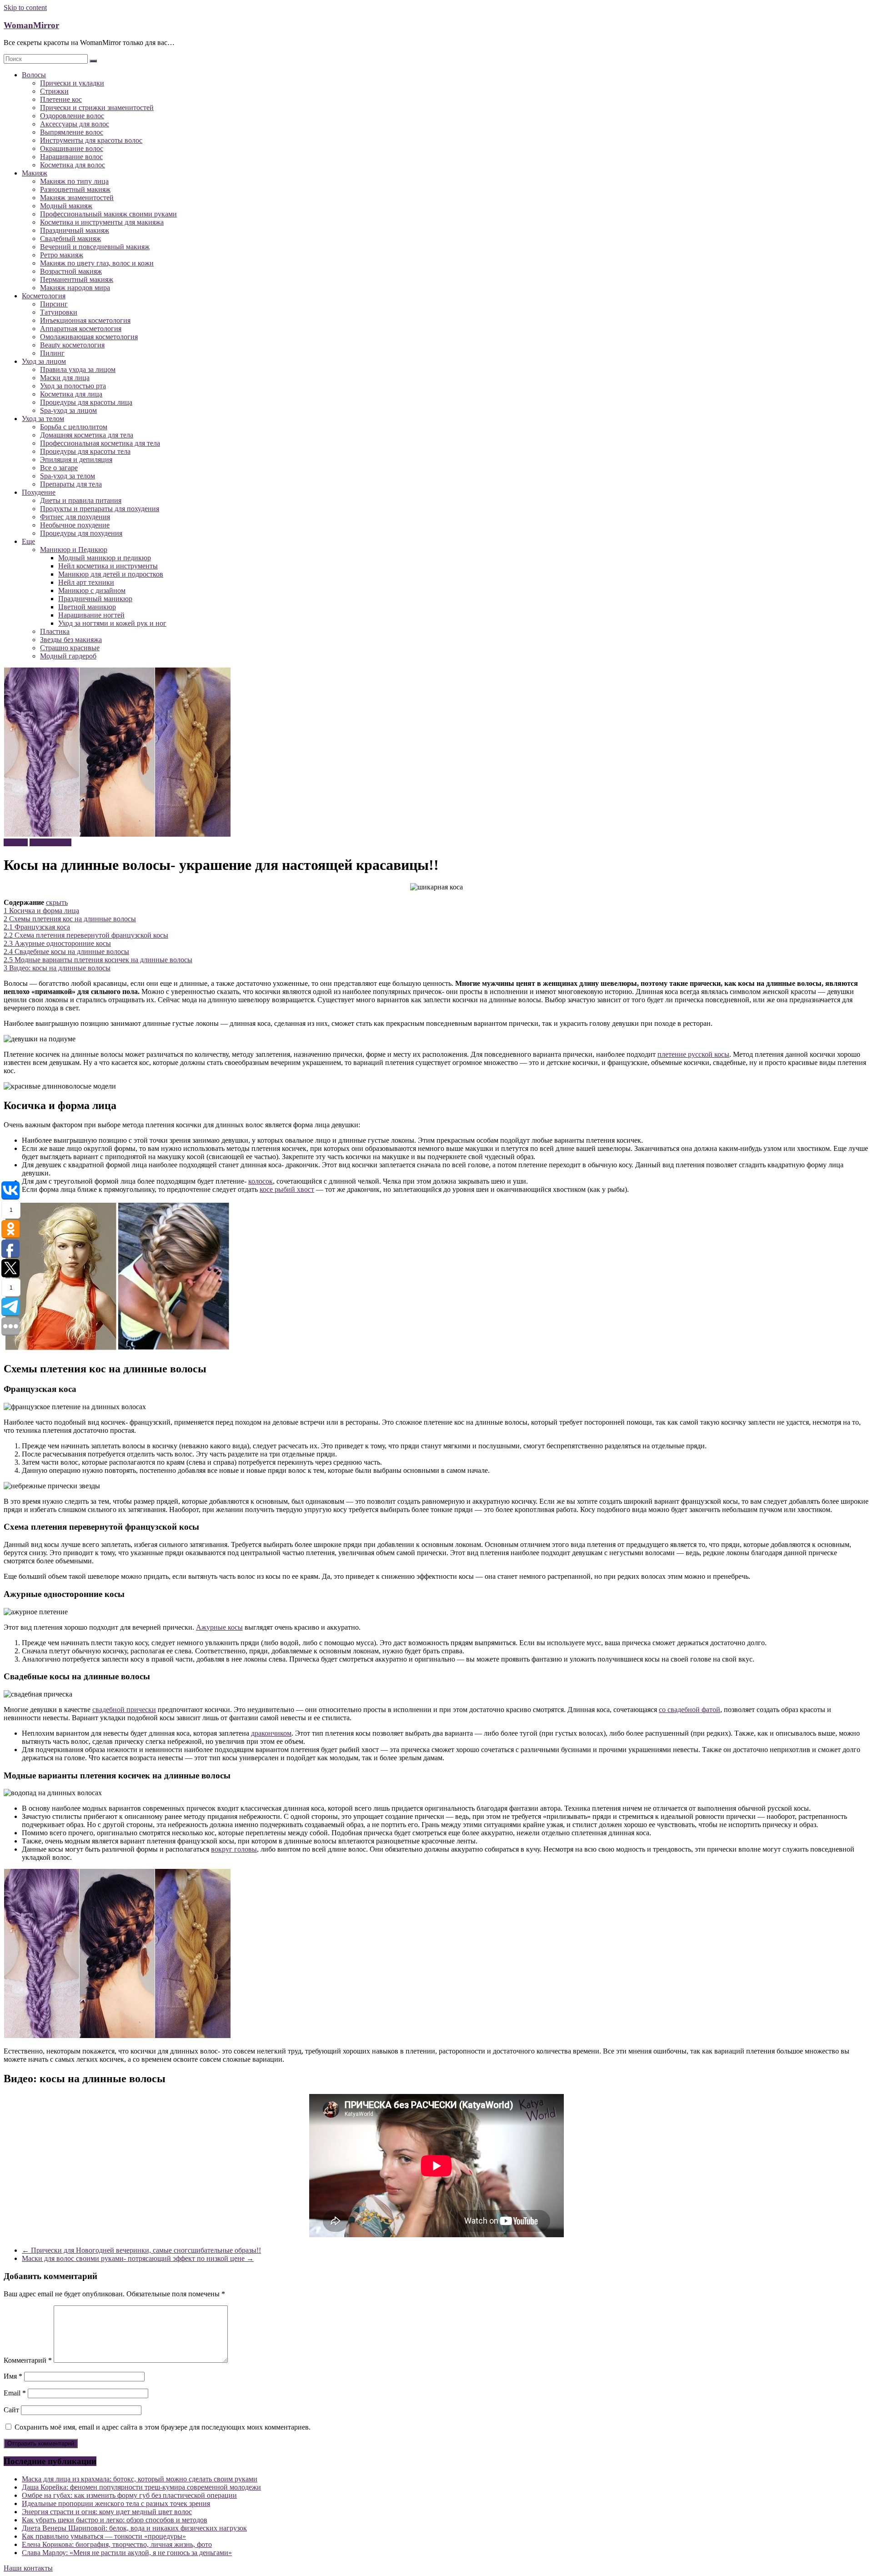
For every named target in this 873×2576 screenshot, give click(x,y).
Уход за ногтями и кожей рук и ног (112, 623)
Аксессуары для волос (75, 124)
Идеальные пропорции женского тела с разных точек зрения (116, 2503)
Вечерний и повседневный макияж (95, 247)
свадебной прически (124, 1710)
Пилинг (52, 353)
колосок (261, 1181)
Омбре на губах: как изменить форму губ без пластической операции (129, 2495)
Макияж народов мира (75, 288)
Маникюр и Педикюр (74, 550)
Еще (28, 541)
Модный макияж (66, 206)
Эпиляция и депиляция (76, 459)
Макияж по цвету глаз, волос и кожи (97, 263)
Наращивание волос (71, 157)
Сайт (11, 2410)
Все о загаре (59, 468)
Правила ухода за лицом (78, 369)
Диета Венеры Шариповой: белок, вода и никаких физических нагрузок (134, 2528)
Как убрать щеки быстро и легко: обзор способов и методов (115, 2520)
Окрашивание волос (72, 148)
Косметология (44, 296)
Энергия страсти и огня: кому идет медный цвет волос (107, 2512)
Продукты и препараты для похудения (100, 509)
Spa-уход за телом (68, 476)
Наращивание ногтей (91, 615)
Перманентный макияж (77, 279)
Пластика (55, 631)
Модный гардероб (68, 656)
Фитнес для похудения (75, 517)
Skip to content (25, 8)
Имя (13, 2376)
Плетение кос (61, 99)
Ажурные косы (219, 1627)
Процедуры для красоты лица (86, 402)
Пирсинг (54, 304)
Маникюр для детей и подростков (111, 574)
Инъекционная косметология (85, 320)
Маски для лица (65, 378)
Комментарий (28, 2360)
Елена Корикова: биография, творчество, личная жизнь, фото (117, 2544)
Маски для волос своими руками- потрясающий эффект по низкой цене (138, 2258)
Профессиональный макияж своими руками (108, 214)
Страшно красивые (70, 648)
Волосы (34, 75)
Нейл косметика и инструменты (108, 566)
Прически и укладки (72, 83)
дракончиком (271, 1733)
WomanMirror (31, 25)
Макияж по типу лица (74, 181)
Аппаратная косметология (81, 329)
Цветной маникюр (87, 607)
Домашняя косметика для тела (87, 435)
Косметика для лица (71, 394)
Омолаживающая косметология (89, 337)
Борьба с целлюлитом (74, 427)
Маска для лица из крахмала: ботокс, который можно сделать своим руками (140, 2479)
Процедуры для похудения (81, 533)
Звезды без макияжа (71, 640)
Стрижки (54, 91)
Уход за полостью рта (73, 386)
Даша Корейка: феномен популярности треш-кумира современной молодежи (141, 2487)
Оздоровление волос (72, 116)
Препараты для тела (71, 484)
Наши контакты (28, 2568)
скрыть (57, 902)
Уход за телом (43, 419)
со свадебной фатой (690, 1710)
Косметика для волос (73, 165)
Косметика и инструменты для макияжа (102, 222)
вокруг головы (234, 1849)
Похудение (39, 492)
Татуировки (59, 312)
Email (15, 2393)
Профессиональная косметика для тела (100, 443)
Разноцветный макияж (75, 189)
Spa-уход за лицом (68, 410)
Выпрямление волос (72, 132)
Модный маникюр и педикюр (105, 558)
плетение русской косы (693, 1054)
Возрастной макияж (71, 271)
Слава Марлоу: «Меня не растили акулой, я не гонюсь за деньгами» (127, 2553)
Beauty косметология (72, 345)
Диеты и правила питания (81, 500)
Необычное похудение (75, 525)
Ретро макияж (62, 255)
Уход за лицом (44, 361)
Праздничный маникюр (95, 599)
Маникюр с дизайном (92, 590)
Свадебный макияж (70, 239)
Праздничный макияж (75, 230)
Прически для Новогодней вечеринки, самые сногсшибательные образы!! (141, 2250)
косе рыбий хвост (287, 1189)
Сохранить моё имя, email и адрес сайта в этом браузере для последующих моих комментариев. (163, 2427)
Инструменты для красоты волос (91, 140)
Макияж (35, 173)
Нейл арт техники (86, 582)
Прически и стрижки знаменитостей (97, 108)
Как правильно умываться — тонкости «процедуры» (104, 2536)
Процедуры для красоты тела (85, 451)
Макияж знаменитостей (77, 198)
